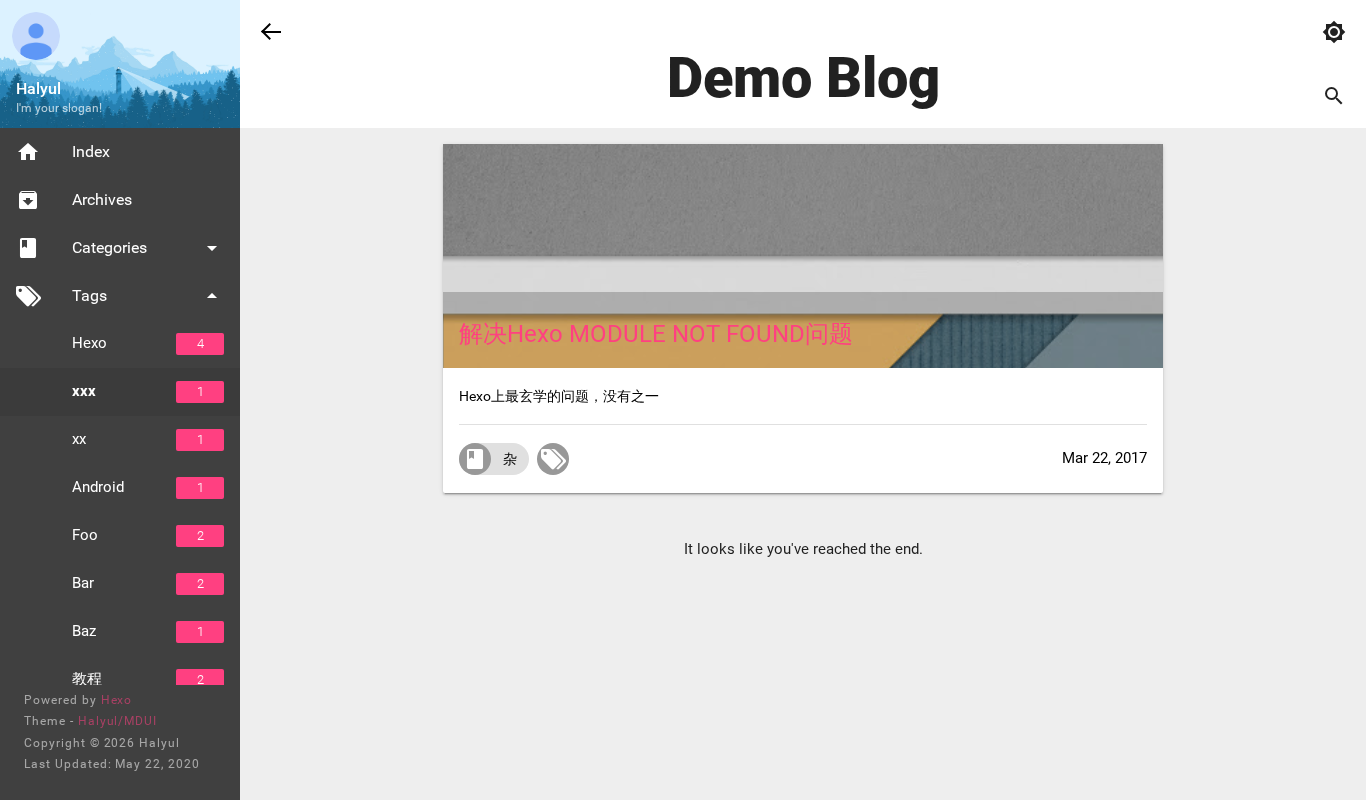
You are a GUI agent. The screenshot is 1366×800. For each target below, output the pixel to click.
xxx (138, 391)
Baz (138, 631)
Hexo (138, 343)
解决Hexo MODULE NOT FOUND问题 (656, 334)
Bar (138, 583)
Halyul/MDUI (118, 721)
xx (138, 439)
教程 (138, 679)
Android (138, 487)
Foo (138, 535)
